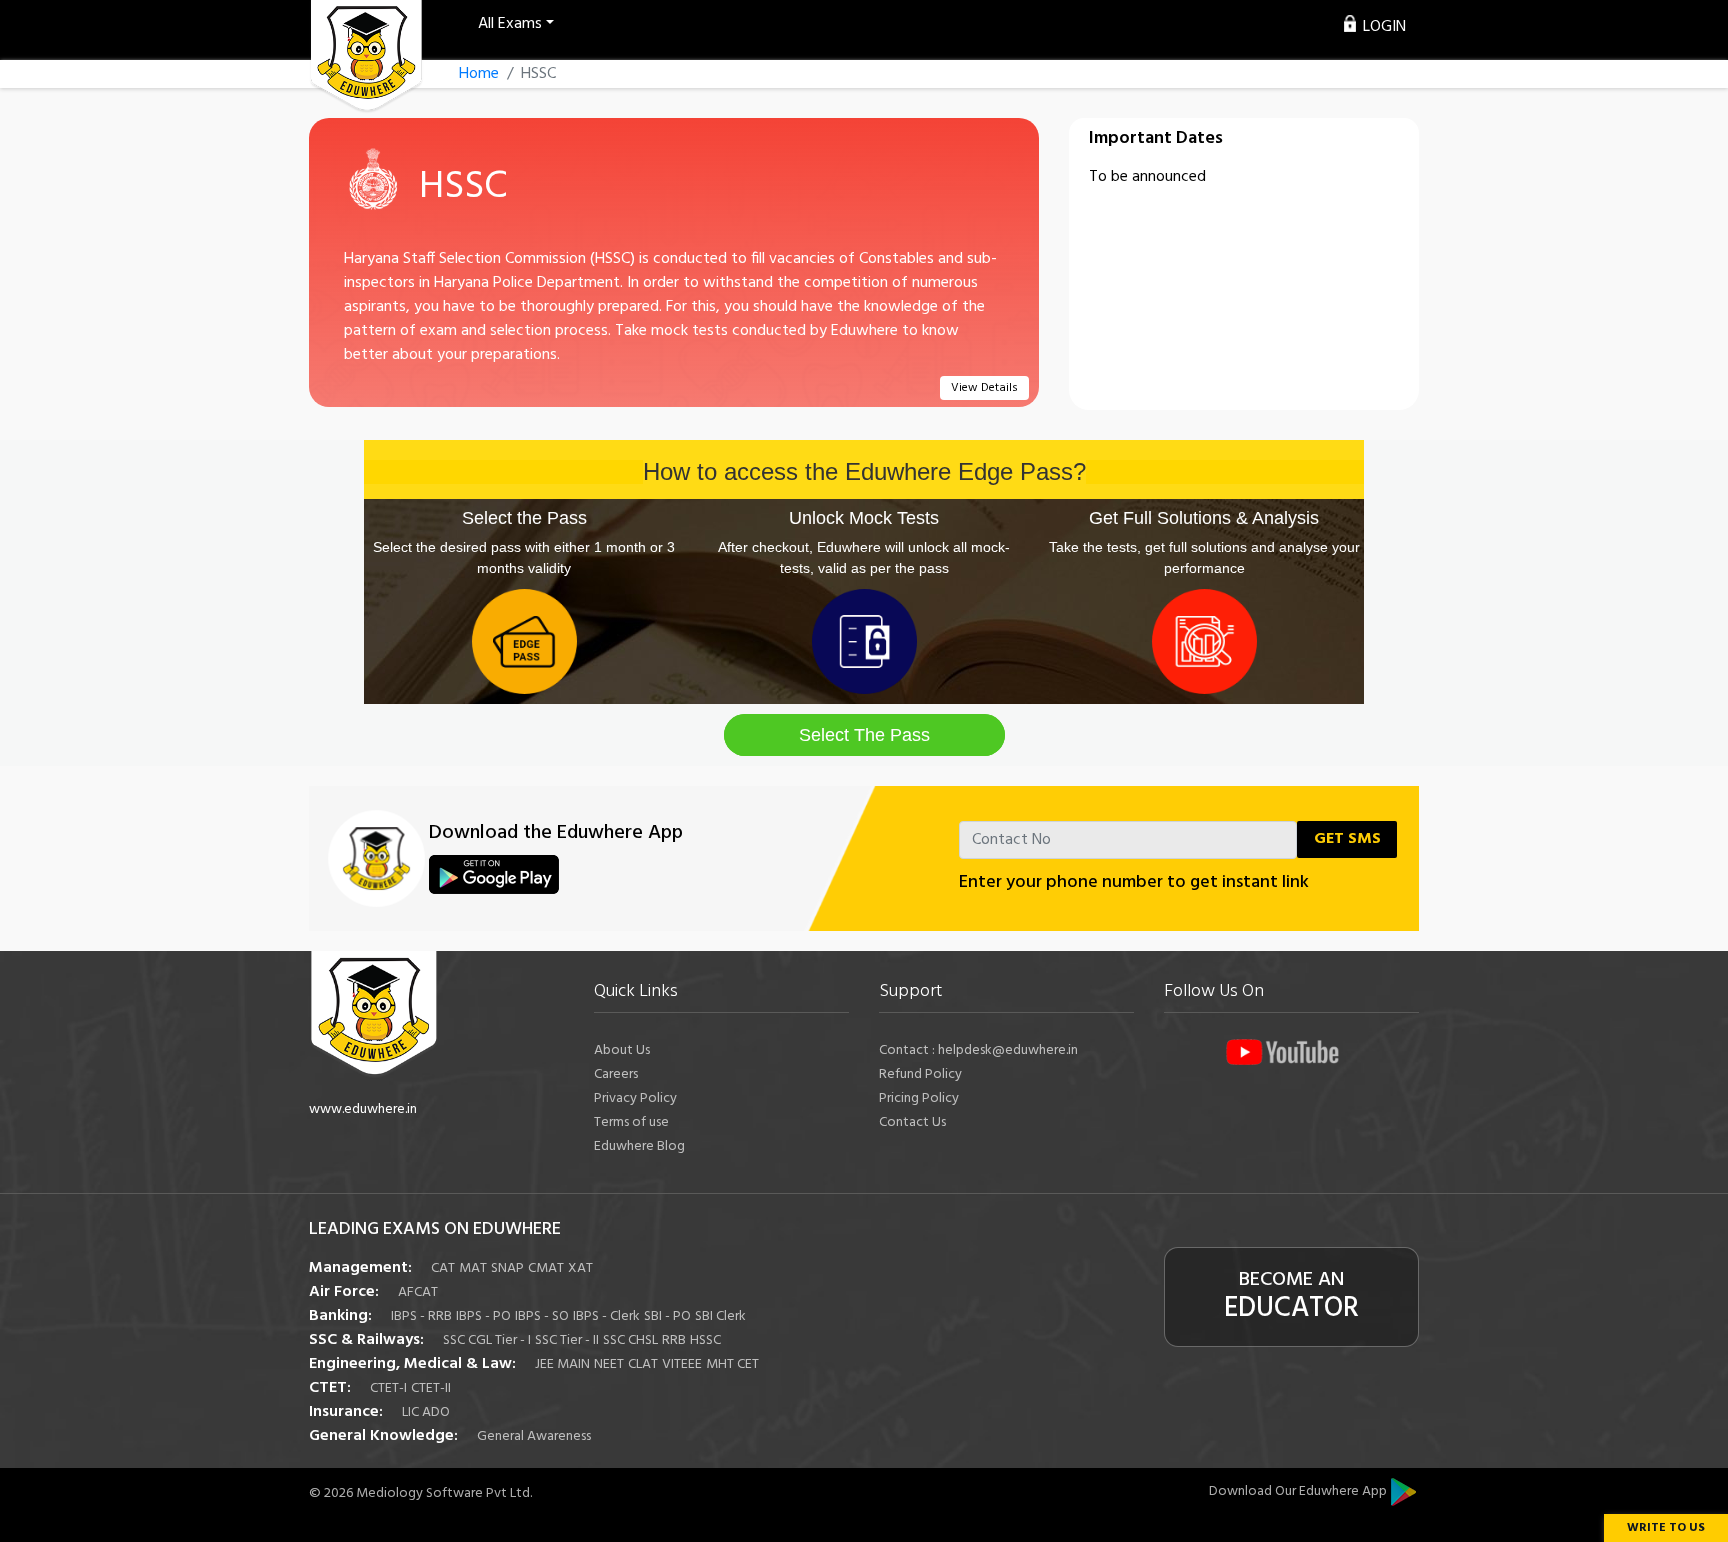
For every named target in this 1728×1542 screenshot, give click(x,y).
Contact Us (912, 1122)
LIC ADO (426, 1412)
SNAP (507, 1268)
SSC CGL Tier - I (487, 1340)
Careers (616, 1074)
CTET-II (431, 1388)
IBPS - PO (483, 1316)
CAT (443, 1268)
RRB (674, 1340)
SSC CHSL (630, 1340)
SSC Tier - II (567, 1340)
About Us (622, 1050)
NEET (609, 1364)
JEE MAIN (562, 1364)
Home (479, 74)
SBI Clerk (720, 1316)
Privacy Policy (635, 1098)
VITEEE (682, 1364)
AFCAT (418, 1292)
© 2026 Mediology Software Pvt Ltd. (420, 1493)
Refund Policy (920, 1074)
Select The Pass (864, 735)
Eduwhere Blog (639, 1146)
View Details (984, 388)
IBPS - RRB (421, 1316)
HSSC (705, 1340)
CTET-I (388, 1388)
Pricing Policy (919, 1098)
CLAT (643, 1364)
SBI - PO (667, 1316)
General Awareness (534, 1436)
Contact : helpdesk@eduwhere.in (978, 1050)
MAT (473, 1268)
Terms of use (631, 1122)
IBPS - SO (542, 1316)
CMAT (546, 1268)
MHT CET (732, 1364)
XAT (580, 1268)
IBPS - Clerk (606, 1316)
